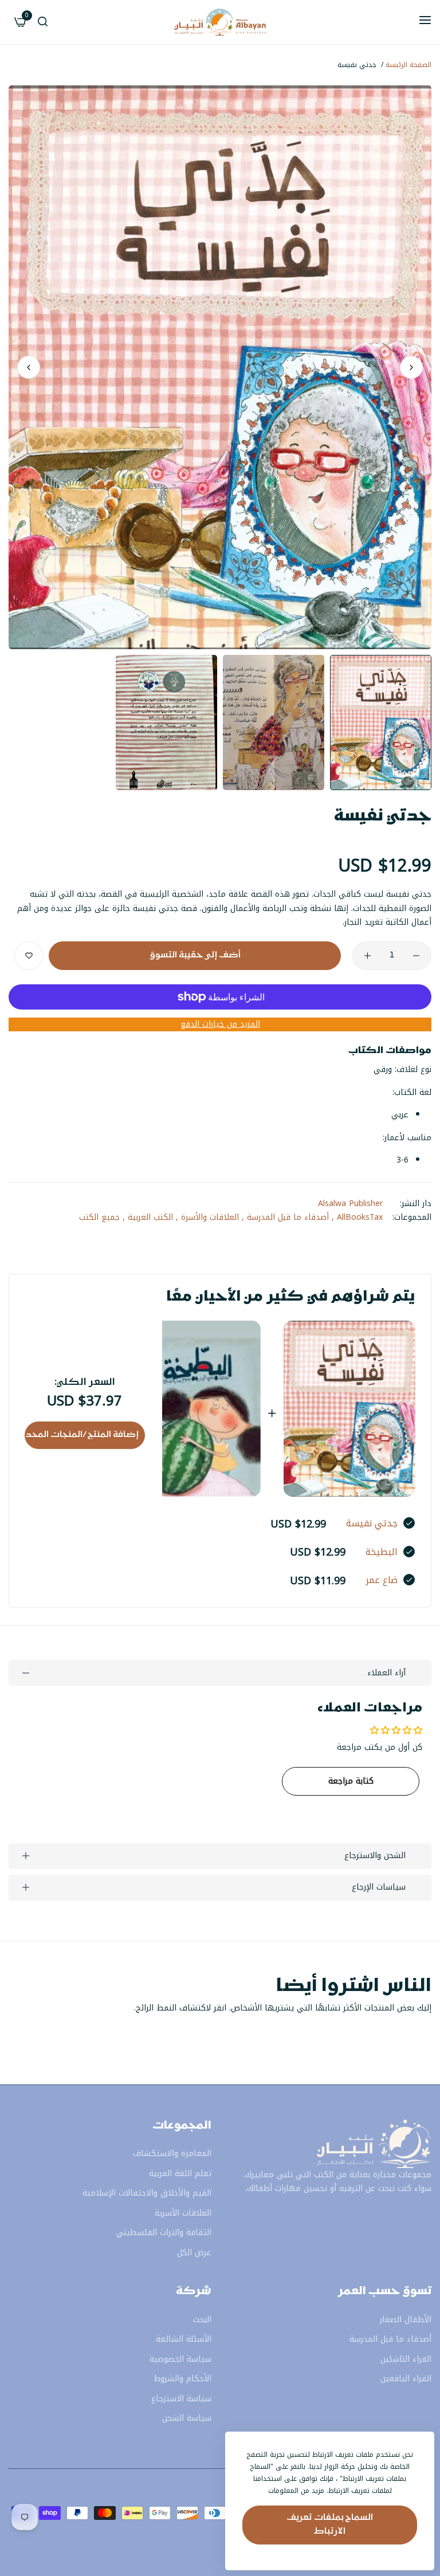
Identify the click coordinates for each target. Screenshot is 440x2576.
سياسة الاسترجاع (181, 2399)
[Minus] (416, 956)
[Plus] (368, 956)
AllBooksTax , (357, 1217)
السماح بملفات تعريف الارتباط (330, 2525)
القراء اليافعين (406, 2379)
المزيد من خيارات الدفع (220, 1025)
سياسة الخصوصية (180, 2359)
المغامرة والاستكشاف (172, 2153)
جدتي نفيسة (372, 1523)
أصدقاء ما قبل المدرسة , (285, 1217)
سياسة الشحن (187, 2418)
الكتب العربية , (148, 1217)
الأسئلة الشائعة (184, 2339)
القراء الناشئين (406, 2359)
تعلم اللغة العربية (180, 2173)
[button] (29, 367)
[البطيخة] (195, 1409)
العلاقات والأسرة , (207, 1217)
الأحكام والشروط (183, 2379)
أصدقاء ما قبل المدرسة (390, 2339)
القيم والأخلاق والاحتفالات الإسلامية (147, 2193)
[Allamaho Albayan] (220, 22)
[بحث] (43, 23)
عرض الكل (194, 2253)
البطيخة (382, 1552)
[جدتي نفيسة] (349, 1409)
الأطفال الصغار (406, 2320)
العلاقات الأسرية (183, 2213)
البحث (202, 2320)
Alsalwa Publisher (350, 1203)
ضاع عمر (382, 1580)
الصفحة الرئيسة (408, 65)
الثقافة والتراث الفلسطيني (164, 2233)
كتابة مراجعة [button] (351, 1781)
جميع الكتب (99, 1217)
